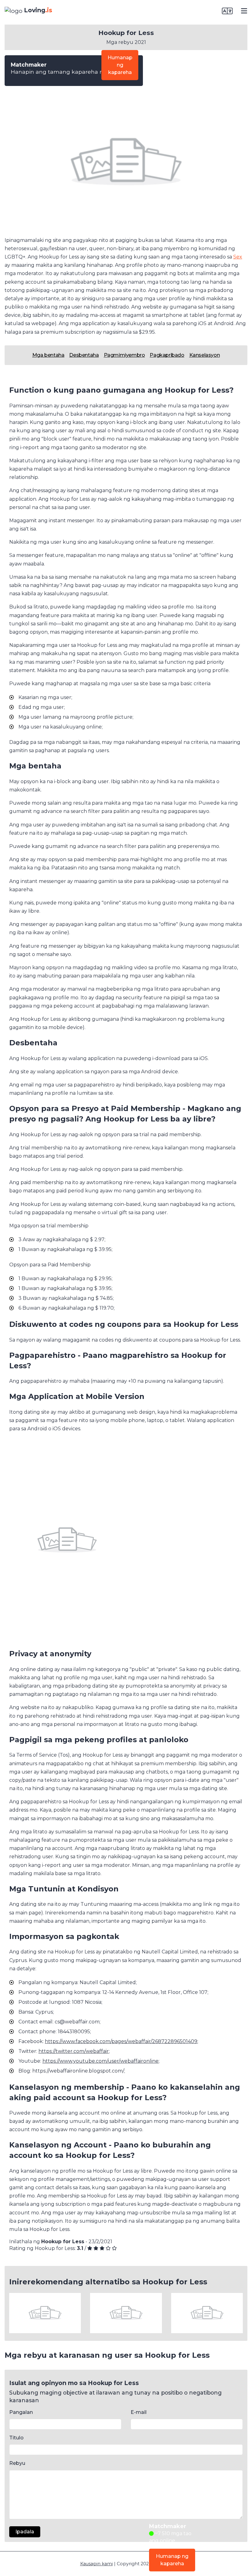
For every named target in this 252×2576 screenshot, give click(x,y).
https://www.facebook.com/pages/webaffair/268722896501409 (121, 2041)
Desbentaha (84, 355)
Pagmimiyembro (124, 355)
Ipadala (25, 2532)
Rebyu (17, 2463)
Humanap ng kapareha (120, 65)
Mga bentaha (48, 355)
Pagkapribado (167, 355)
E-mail (139, 2412)
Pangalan (21, 2412)
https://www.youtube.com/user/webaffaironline (100, 2061)
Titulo (16, 2438)
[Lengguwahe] (227, 11)
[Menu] (244, 11)
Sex (238, 257)
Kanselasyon (205, 355)
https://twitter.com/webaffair (74, 2051)
